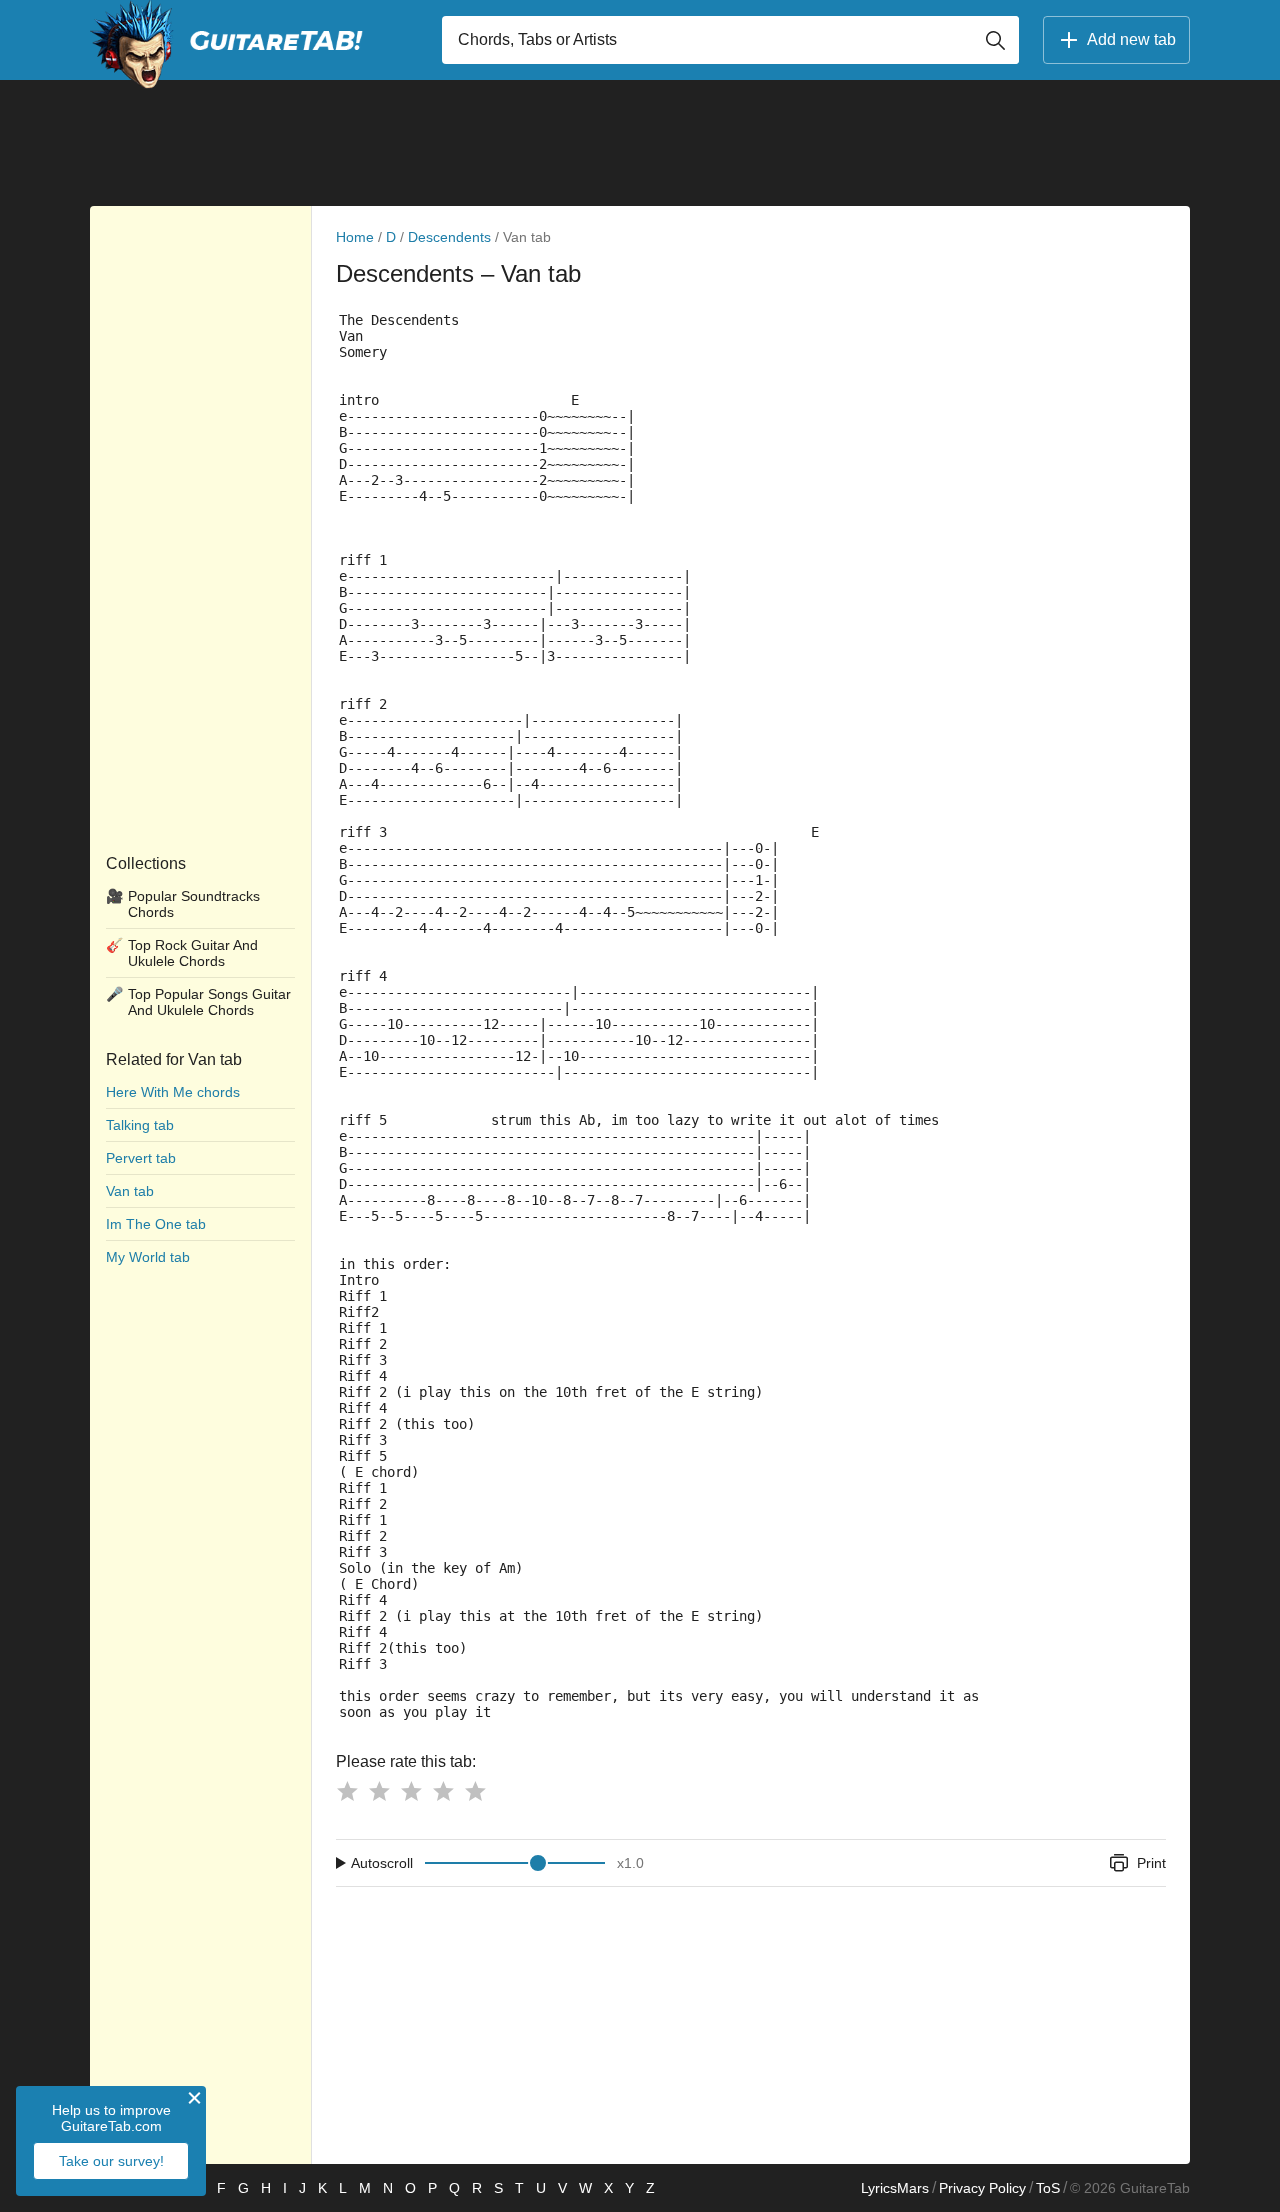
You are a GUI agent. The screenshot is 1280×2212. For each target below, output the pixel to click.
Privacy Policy (982, 2188)
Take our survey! (111, 2161)
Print (1151, 1863)
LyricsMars (895, 2188)
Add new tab (1131, 39)
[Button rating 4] (443, 1791)
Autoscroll (382, 1863)
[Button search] (995, 40)
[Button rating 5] (475, 1791)
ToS (1048, 2188)
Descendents (449, 237)
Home (355, 237)
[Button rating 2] (379, 1791)
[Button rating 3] (411, 1791)
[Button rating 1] (347, 1791)
